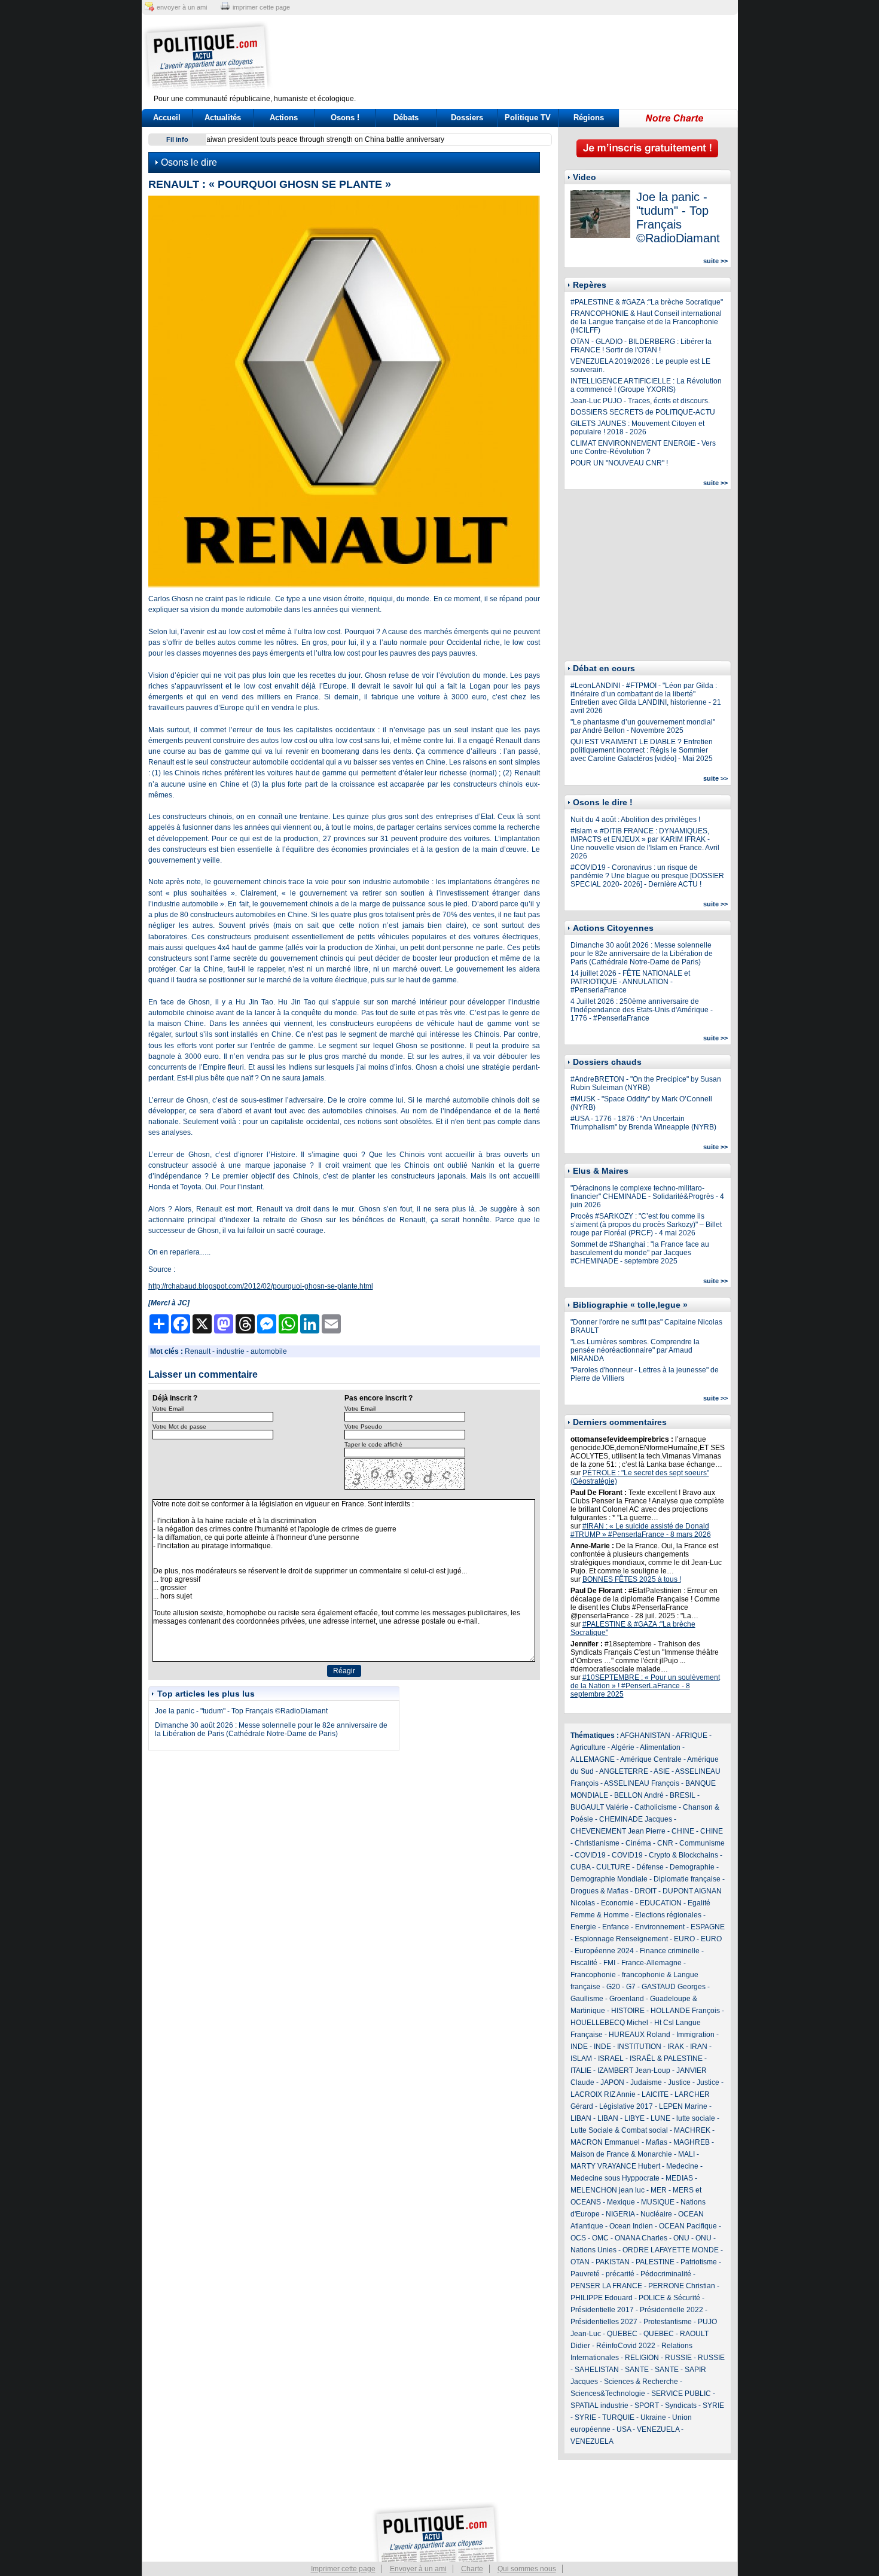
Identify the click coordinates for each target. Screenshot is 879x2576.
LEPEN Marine (683, 2106)
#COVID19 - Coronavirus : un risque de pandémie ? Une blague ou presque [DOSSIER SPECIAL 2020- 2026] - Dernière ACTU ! (647, 876)
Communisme (702, 1843)
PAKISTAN (613, 2262)
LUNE (660, 2118)
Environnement (660, 1927)
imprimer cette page (261, 7)
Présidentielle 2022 (672, 2310)
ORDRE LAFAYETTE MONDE (671, 2250)
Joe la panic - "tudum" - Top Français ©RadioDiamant (241, 1711)
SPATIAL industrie (599, 2406)
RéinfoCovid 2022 (626, 2346)
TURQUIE (618, 2417)
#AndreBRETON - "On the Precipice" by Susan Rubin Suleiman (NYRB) (646, 1083)
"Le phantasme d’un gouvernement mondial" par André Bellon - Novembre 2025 (643, 726)
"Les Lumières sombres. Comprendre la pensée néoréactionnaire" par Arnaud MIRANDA (635, 1350)
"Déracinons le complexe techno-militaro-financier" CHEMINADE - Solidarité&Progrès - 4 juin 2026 (647, 1196)
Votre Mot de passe (179, 1426)
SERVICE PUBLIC (681, 2394)
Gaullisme (587, 1999)
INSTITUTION (639, 2047)
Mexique (621, 2202)
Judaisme (646, 2082)
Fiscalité (584, 1963)
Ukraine (653, 2417)
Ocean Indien (631, 2226)
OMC (600, 2238)
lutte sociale (696, 2118)
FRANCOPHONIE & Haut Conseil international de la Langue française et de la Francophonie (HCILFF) (646, 322)
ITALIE (581, 2070)
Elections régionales (668, 1915)
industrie (231, 1351)
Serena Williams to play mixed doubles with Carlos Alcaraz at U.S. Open (329, 139)
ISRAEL (611, 2059)
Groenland (627, 1999)
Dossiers (467, 118)
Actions (284, 118)
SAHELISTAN (597, 2370)
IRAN (699, 2047)
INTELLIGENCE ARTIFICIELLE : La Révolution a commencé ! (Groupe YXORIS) (646, 385)
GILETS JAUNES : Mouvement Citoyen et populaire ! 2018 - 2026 (637, 428)
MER (659, 2190)
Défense (650, 1867)
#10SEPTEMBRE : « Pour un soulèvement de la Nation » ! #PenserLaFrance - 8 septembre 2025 (645, 1686)
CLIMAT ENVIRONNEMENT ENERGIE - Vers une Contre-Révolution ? (643, 447)
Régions (589, 118)
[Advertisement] (514, 57)
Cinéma (638, 1843)
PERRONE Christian (682, 2286)
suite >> (715, 261)
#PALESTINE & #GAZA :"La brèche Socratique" (647, 302)
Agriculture (588, 1747)
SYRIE (713, 2406)
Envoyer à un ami (418, 2569)
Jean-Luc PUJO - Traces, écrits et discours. (640, 401)
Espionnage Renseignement (621, 1939)
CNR (665, 1843)
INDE (579, 2047)
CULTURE (613, 1867)
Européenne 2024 (604, 1951)
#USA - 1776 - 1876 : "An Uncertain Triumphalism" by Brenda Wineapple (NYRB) (643, 1123)
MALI (686, 2154)
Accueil (167, 118)
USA (624, 2429)
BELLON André (639, 1795)
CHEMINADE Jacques (636, 1819)
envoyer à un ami (182, 7)
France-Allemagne (651, 1963)
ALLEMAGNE (593, 1759)
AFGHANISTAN (645, 1735)
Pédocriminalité (666, 2274)
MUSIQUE (658, 2202)
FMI (609, 1963)
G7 (631, 1987)
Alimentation (660, 1747)
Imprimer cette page (343, 2569)
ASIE (662, 1771)
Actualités (223, 118)
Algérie (623, 1747)
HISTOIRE (628, 2011)
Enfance (616, 1927)
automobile (269, 1351)
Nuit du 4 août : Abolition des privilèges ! (635, 820)
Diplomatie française (687, 1879)
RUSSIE (678, 2358)
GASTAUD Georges (674, 1987)
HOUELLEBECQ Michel (609, 2023)
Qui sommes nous (527, 2569)
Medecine (682, 2166)
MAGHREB (692, 2142)
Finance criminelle (670, 1951)
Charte (472, 2569)
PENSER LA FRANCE (606, 2286)
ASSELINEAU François (642, 1783)
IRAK (676, 2047)
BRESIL (683, 1795)
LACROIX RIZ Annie (603, 2094)
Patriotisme (699, 2262)
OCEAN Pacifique (688, 2226)
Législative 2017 (626, 2106)
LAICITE (655, 2094)
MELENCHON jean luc (608, 2190)
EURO (684, 1939)
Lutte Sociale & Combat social (619, 2130)
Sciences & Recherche (641, 2382)
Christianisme (597, 1843)
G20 (613, 1987)
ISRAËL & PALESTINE (666, 2059)
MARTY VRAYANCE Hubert (615, 2166)
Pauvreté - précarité (602, 2274)
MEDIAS (679, 2178)
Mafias (657, 2142)
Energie (583, 1927)
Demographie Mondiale (609, 1879)
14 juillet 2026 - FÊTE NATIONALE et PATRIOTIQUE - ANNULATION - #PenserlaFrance (630, 982)
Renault (198, 1351)
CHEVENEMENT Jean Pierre (618, 1831)
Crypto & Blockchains (683, 1855)
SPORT (647, 2406)
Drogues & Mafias (599, 1891)
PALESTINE (655, 2262)
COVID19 (590, 1855)
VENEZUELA (658, 2429)
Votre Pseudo (363, 1426)
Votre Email (168, 1409)
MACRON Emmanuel (605, 2142)
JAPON (612, 2082)
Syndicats (681, 2406)
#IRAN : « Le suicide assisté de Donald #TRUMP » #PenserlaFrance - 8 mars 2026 (641, 1530)
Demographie (692, 1867)
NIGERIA (620, 2214)
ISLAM (581, 2059)
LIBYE (634, 2118)
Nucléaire (656, 2214)
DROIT (645, 1891)
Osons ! (345, 118)
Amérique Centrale (651, 1759)
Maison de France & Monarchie (621, 2154)
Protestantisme (668, 2322)
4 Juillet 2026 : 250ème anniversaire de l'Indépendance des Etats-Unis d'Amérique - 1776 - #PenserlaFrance (642, 1010)
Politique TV (528, 118)
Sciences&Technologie (608, 2394)
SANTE (637, 2370)
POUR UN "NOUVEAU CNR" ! (619, 463)
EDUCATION (661, 1903)
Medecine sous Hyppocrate (615, 2178)
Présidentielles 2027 (604, 2322)
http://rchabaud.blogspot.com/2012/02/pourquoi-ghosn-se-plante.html (261, 1286)
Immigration (695, 2035)
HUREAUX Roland (640, 2035)
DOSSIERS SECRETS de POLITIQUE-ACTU (643, 412)
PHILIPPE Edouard (602, 2298)
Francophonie (593, 1975)
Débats (406, 118)
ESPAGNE (708, 1927)
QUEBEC (622, 2334)
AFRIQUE (692, 1735)
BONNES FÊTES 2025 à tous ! (632, 1579)
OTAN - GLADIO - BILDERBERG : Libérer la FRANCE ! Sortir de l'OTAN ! (641, 346)
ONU (681, 2238)
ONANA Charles (641, 2238)
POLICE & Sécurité (669, 2298)
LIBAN (581, 2118)
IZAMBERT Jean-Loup (634, 2070)
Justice (679, 2082)
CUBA (580, 1867)
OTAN (580, 2262)
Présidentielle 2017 (602, 2310)
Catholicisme (656, 1807)
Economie (617, 1903)
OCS (578, 2238)
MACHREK (692, 2130)
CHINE (683, 1831)
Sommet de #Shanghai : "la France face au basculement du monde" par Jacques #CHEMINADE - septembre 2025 (640, 1253)
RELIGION (642, 2358)
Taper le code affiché (373, 1444)
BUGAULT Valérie (599, 1807)
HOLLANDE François (685, 2011)
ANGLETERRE (624, 1771)
